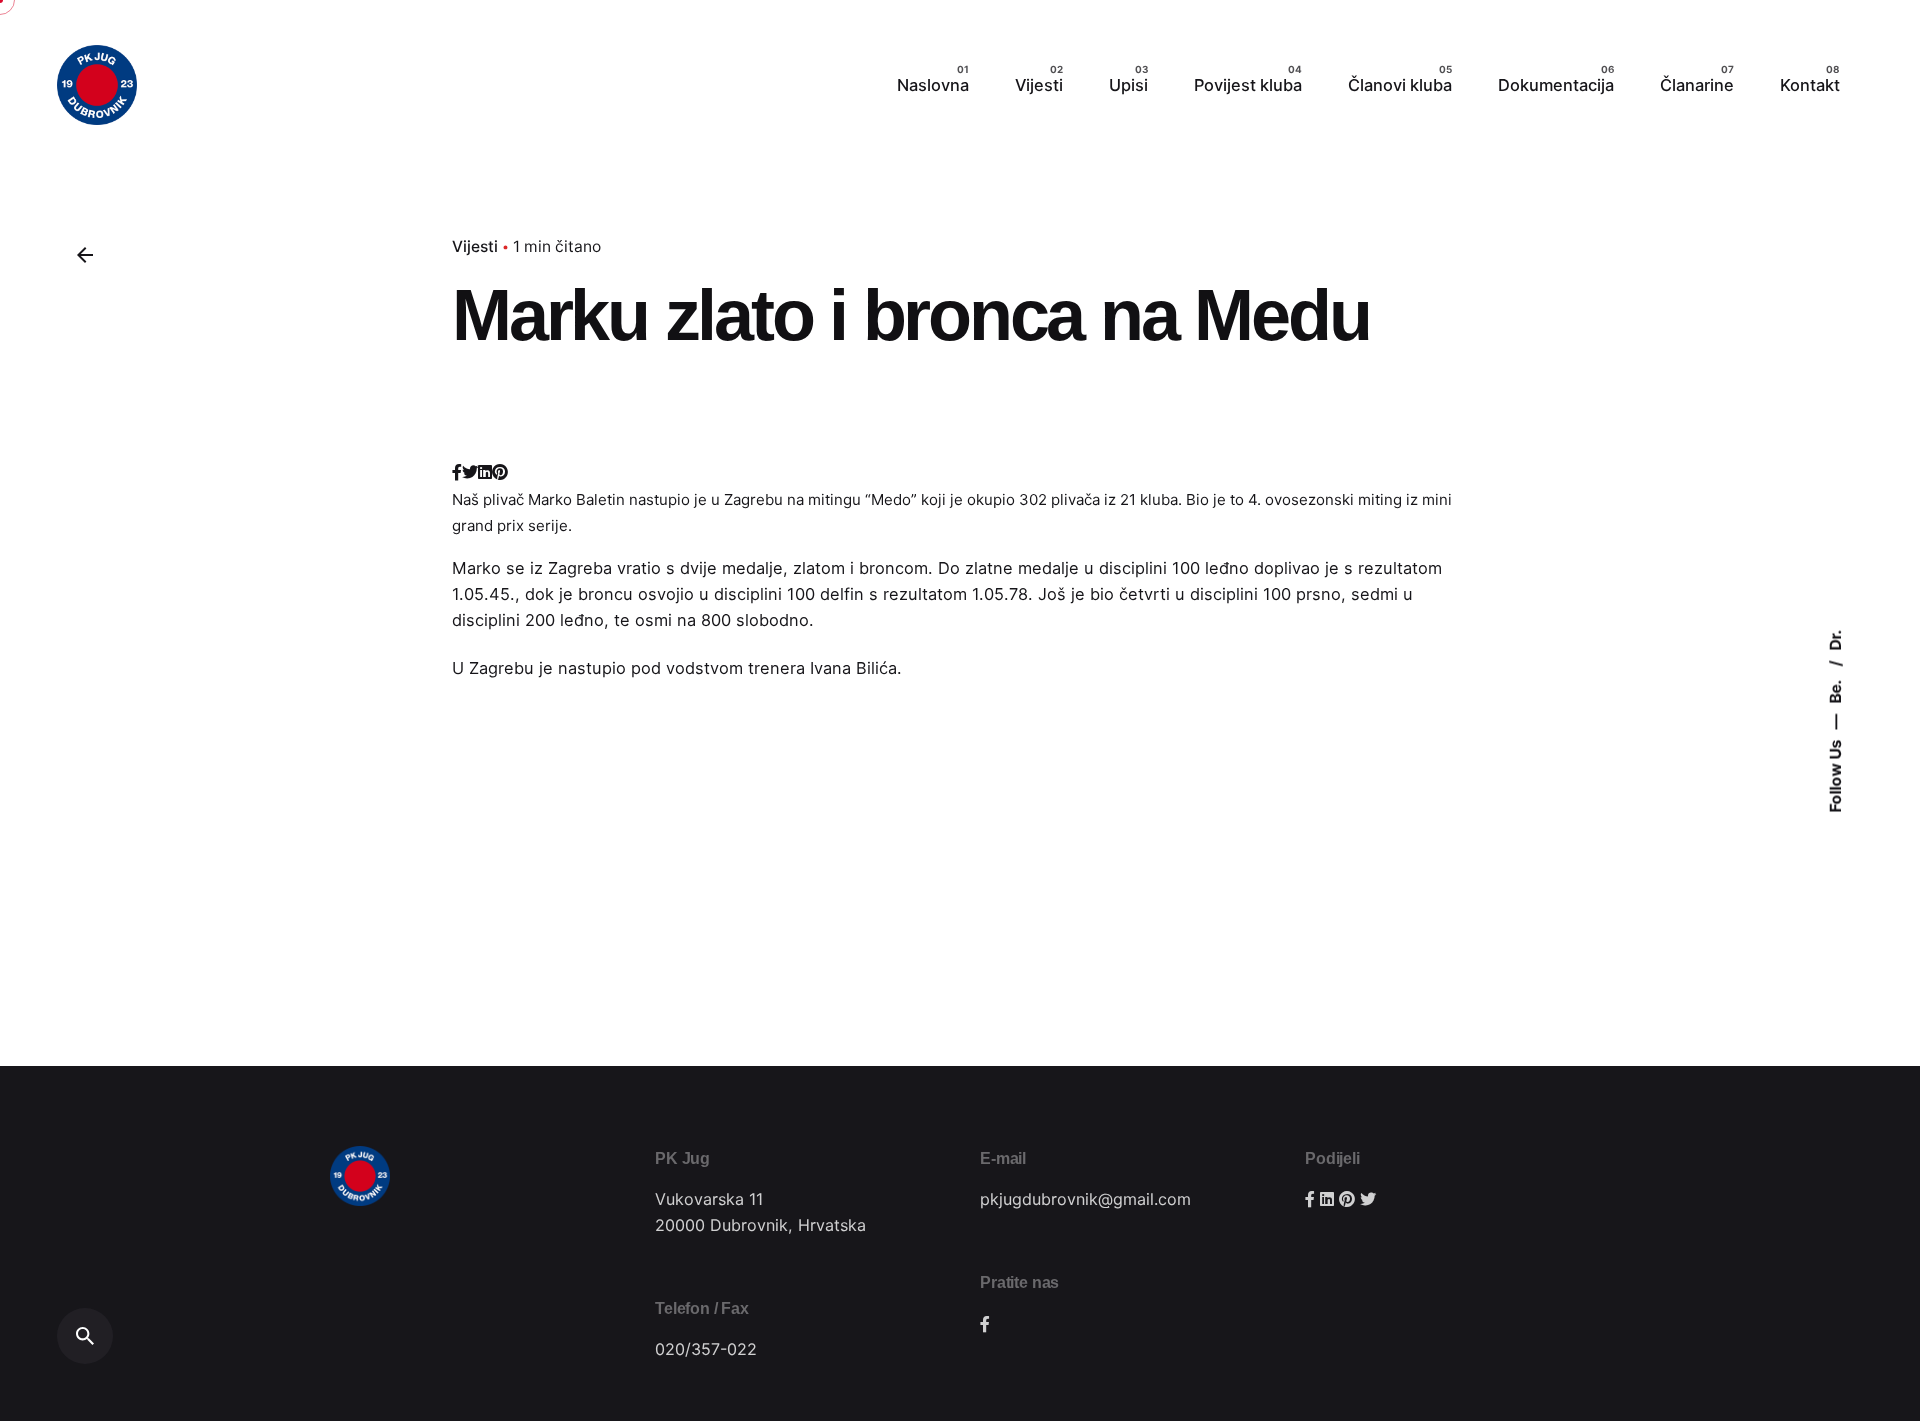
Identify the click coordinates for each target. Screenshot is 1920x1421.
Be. (1835, 689)
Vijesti (475, 246)
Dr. (1835, 639)
